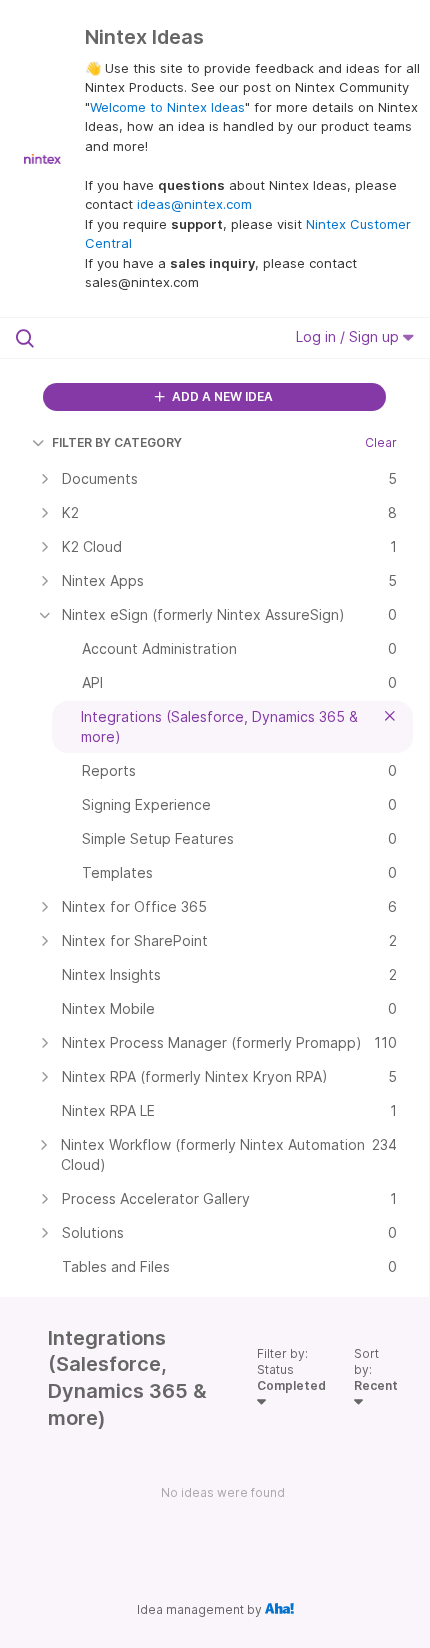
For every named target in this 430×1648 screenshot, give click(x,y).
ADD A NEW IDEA (221, 396)
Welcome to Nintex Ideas (167, 107)
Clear (381, 442)
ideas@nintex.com (194, 204)
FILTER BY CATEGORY (117, 442)
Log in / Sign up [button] (349, 336)
